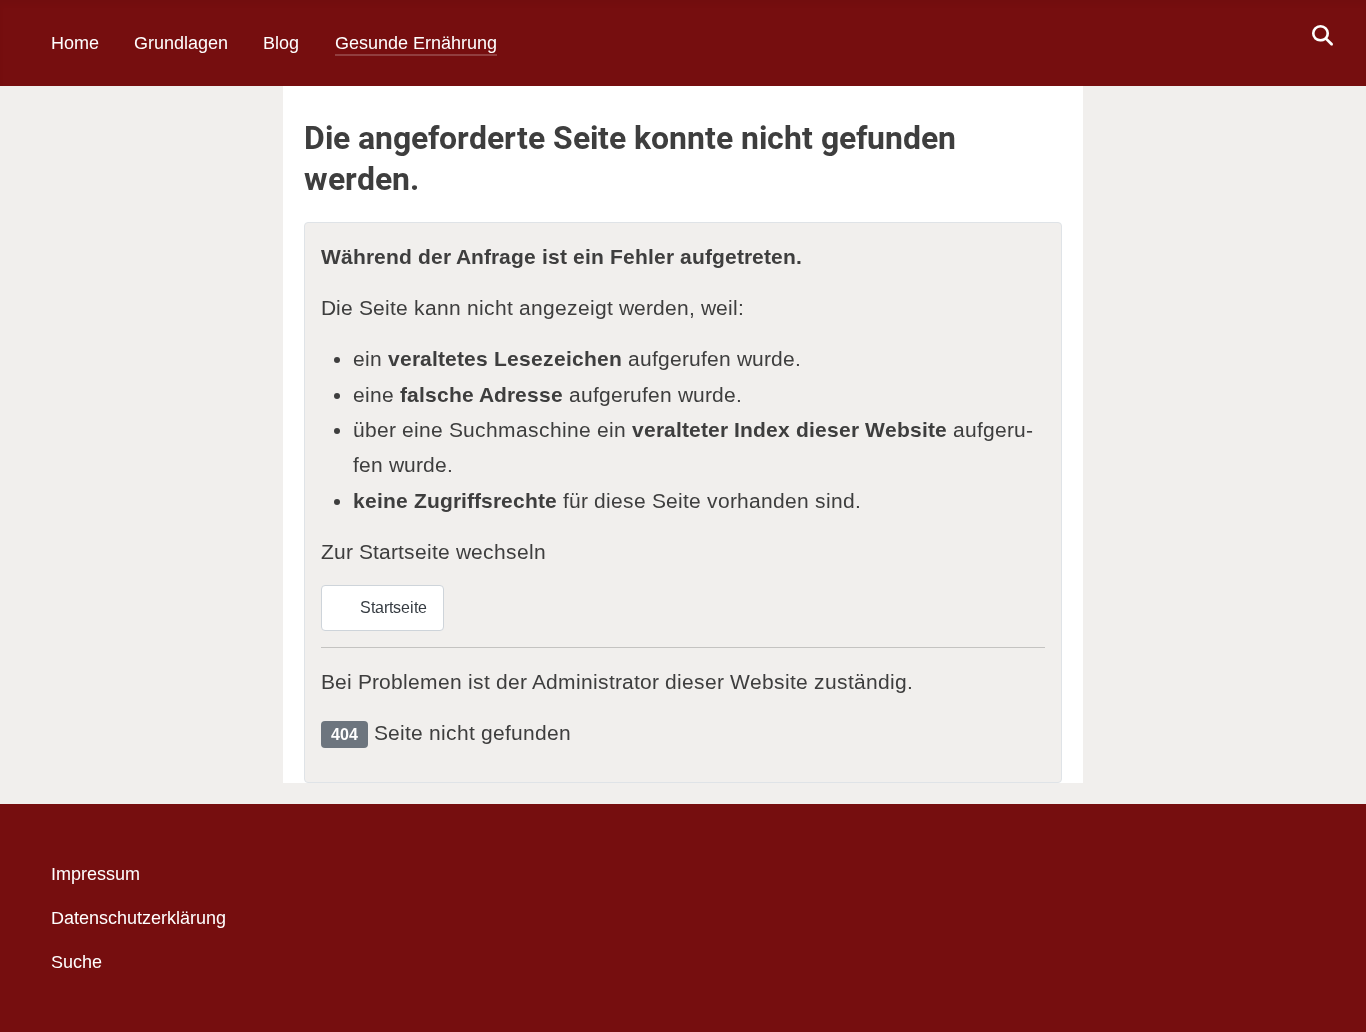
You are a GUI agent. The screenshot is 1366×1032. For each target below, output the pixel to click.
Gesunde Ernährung (416, 43)
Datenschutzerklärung (138, 918)
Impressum (95, 874)
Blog (281, 43)
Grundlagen (181, 43)
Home (75, 43)
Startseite (391, 607)
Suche (76, 962)
